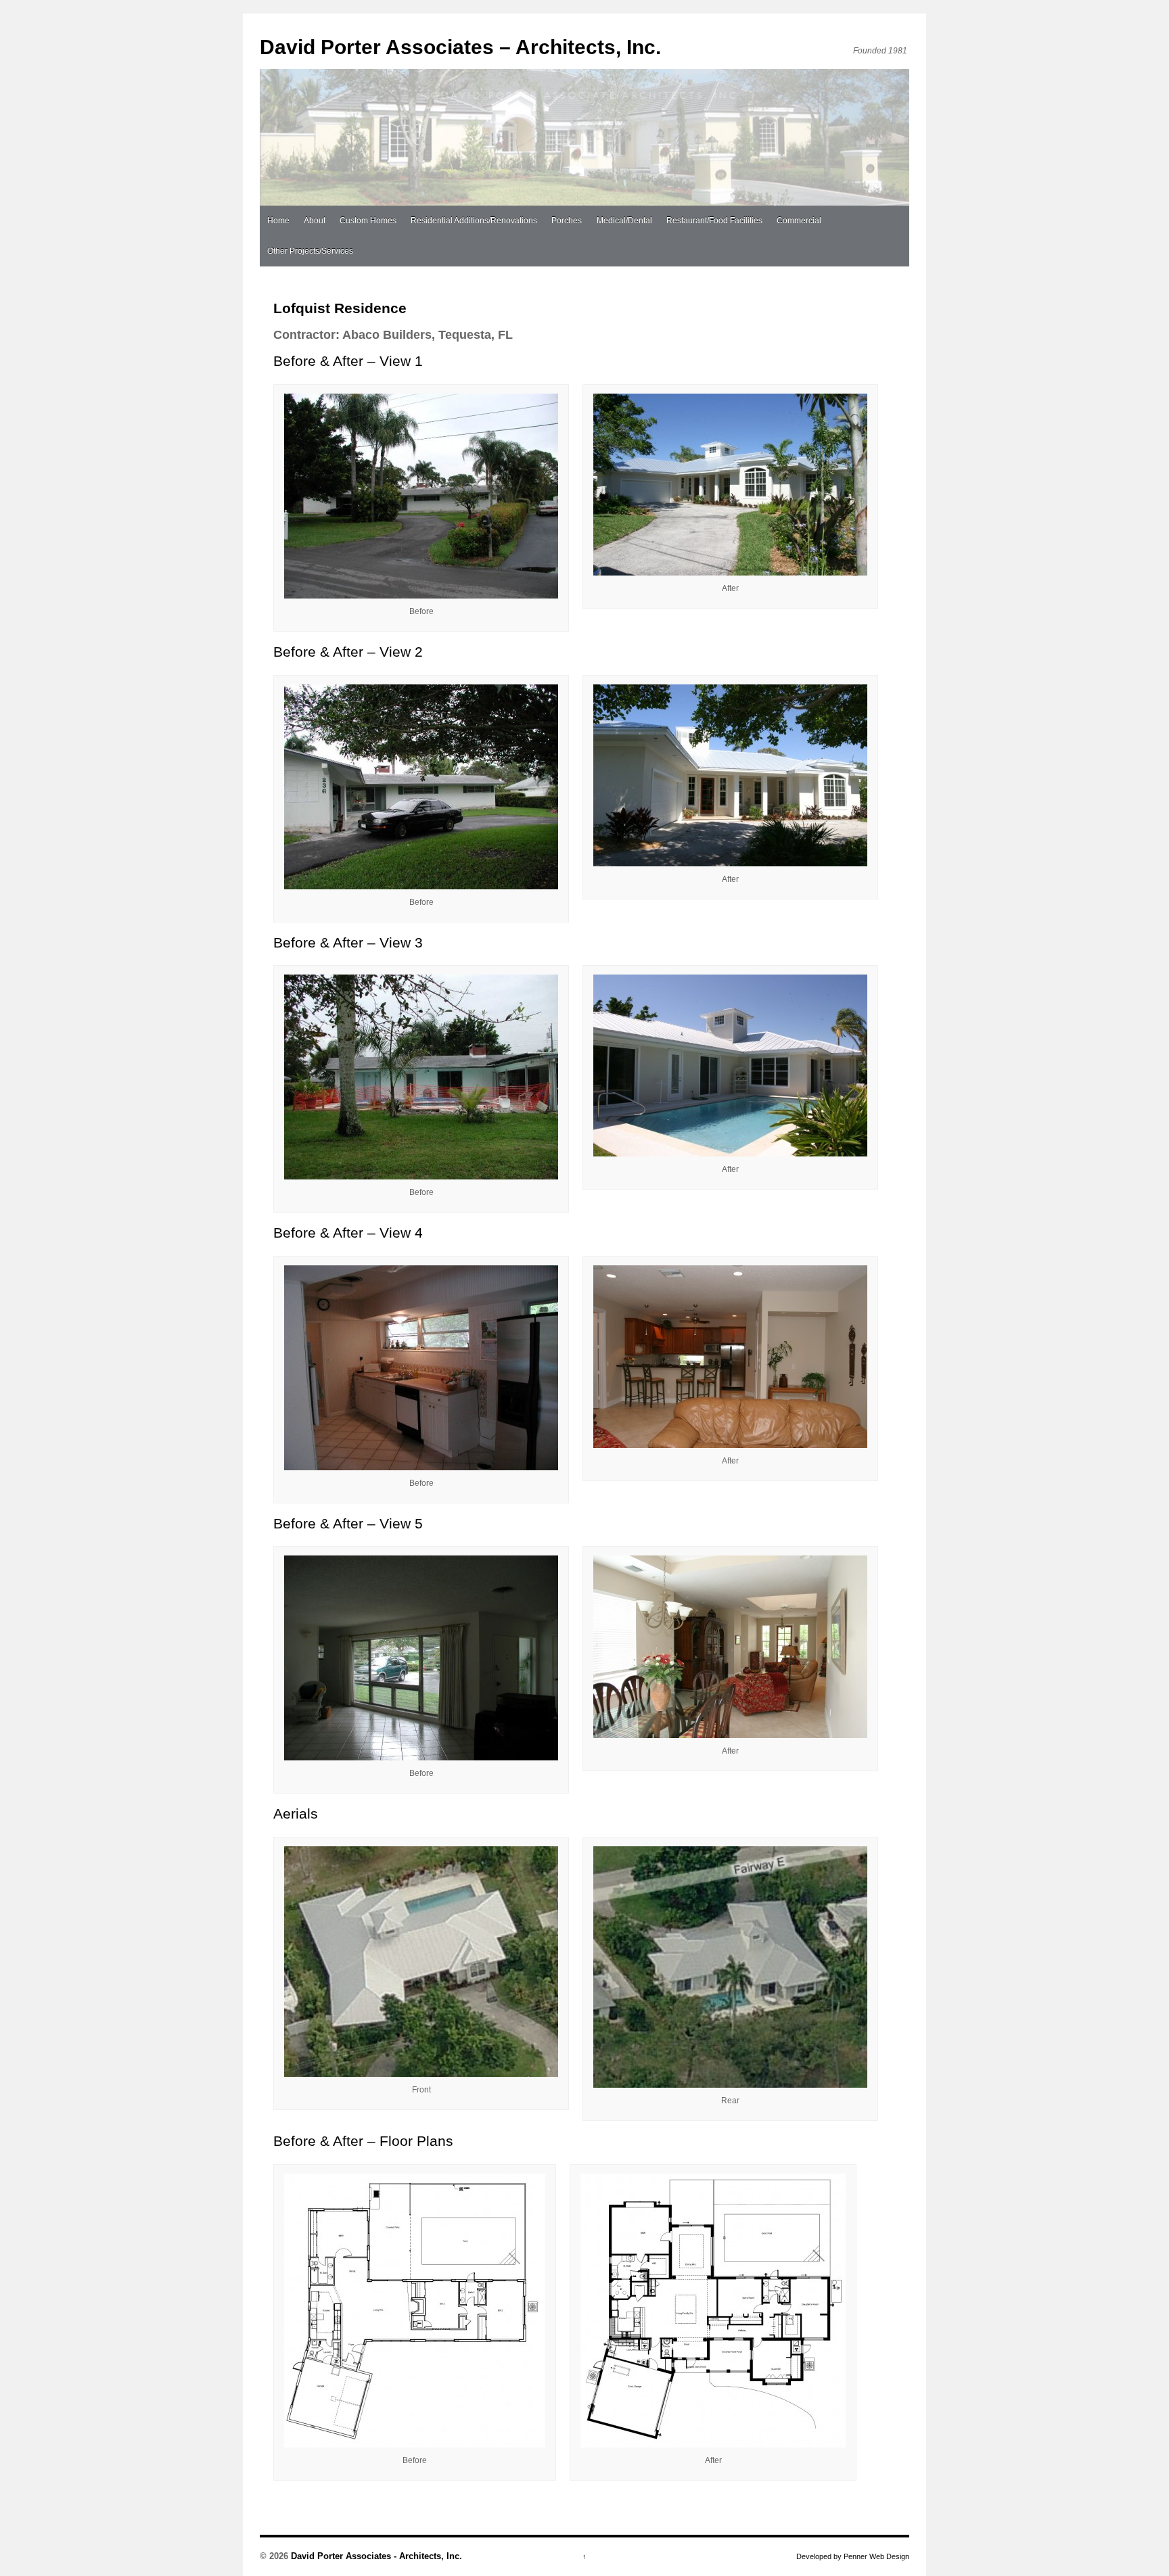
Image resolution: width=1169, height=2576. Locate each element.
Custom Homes (368, 220)
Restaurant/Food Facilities (714, 220)
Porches (567, 220)
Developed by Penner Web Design (853, 2556)
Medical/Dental (624, 220)
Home (278, 220)
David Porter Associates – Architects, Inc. (460, 47)
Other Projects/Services (310, 251)
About (315, 220)
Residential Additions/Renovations (474, 220)
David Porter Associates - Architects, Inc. (375, 2556)
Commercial (799, 220)
